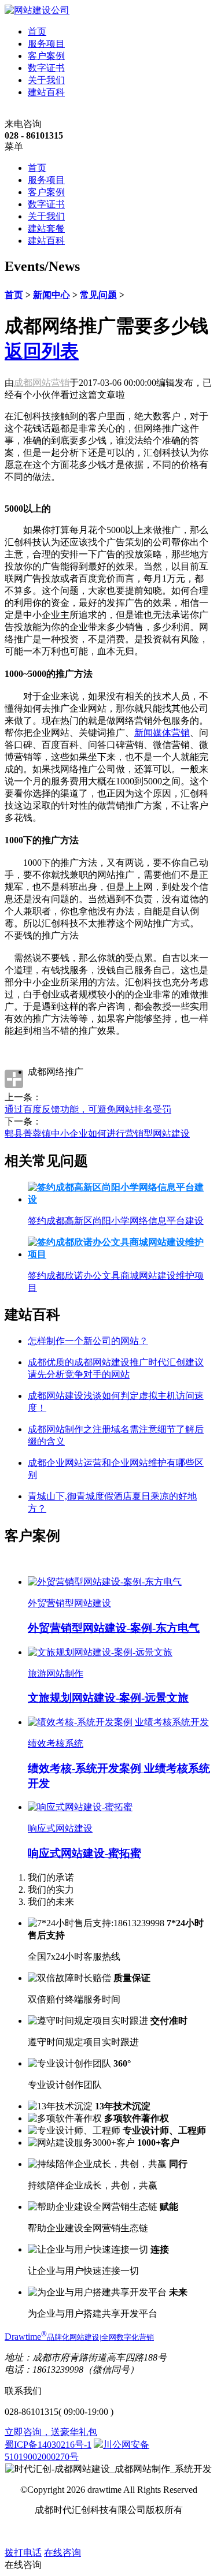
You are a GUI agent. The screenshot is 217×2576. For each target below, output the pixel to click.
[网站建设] (37, 10)
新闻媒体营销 (162, 733)
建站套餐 (46, 228)
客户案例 (46, 56)
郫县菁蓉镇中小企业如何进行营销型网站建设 (97, 1133)
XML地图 (128, 2531)
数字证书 (46, 68)
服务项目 (46, 44)
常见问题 (98, 295)
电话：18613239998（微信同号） (72, 2370)
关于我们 (46, 80)
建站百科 (46, 92)
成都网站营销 (42, 383)
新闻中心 (52, 295)
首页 (37, 31)
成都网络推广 (56, 1072)
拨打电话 (23, 2553)
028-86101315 (32, 2412)
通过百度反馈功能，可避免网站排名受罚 (88, 1109)
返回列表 (42, 351)
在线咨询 (62, 2553)
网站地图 (88, 2531)
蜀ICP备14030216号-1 (48, 2445)
